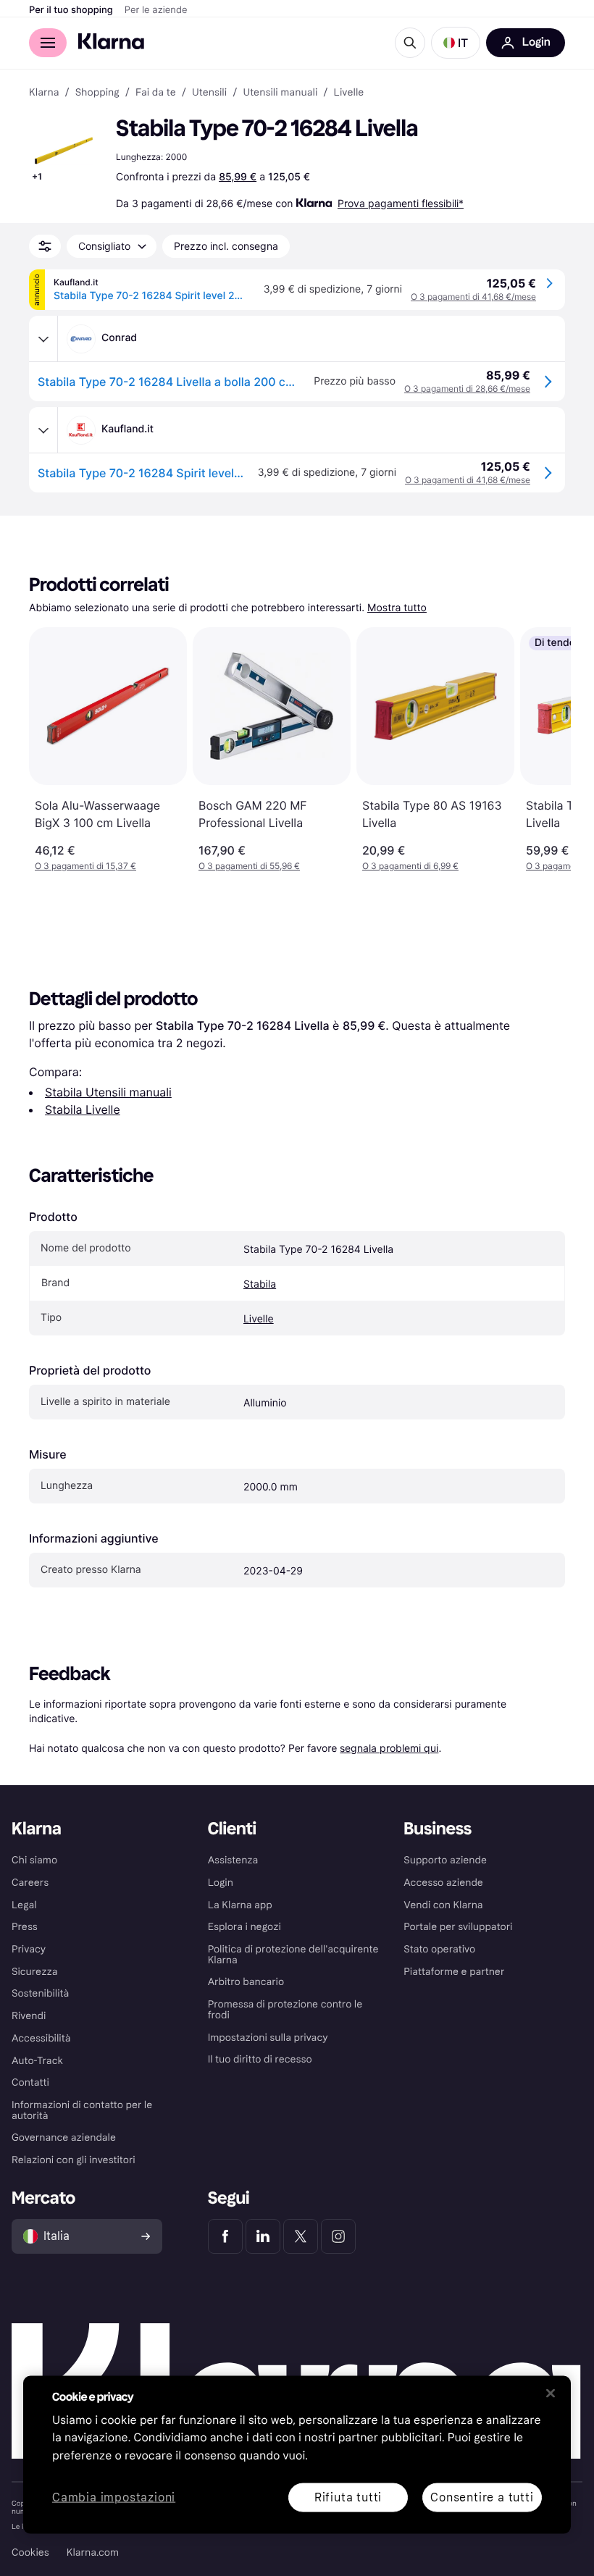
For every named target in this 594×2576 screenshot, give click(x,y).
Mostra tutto (397, 608)
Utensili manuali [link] (280, 93)
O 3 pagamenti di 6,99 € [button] (410, 866)
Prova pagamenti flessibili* (401, 203)
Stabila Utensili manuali (108, 1092)
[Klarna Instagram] (338, 2236)
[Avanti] (545, 750)
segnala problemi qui (389, 1748)
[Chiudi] (551, 2393)
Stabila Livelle (83, 1109)
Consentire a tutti (482, 2497)
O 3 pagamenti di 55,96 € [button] (249, 866)
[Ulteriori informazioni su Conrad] (43, 339)
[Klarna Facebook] (225, 2236)
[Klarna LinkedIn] (263, 2236)
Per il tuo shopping (71, 10)
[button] (456, 43)
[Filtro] (45, 246)
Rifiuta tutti (348, 2497)
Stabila (260, 1284)
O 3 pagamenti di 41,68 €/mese (473, 297)
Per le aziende (156, 10)
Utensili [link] (209, 93)
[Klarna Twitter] (301, 2236)
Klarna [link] (44, 93)
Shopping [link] (97, 93)
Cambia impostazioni (114, 2497)
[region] (297, 2454)
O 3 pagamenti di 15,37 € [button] (85, 866)
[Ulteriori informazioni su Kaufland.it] (43, 430)
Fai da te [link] (156, 93)
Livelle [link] (349, 93)
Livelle (259, 1319)
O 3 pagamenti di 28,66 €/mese (467, 389)
